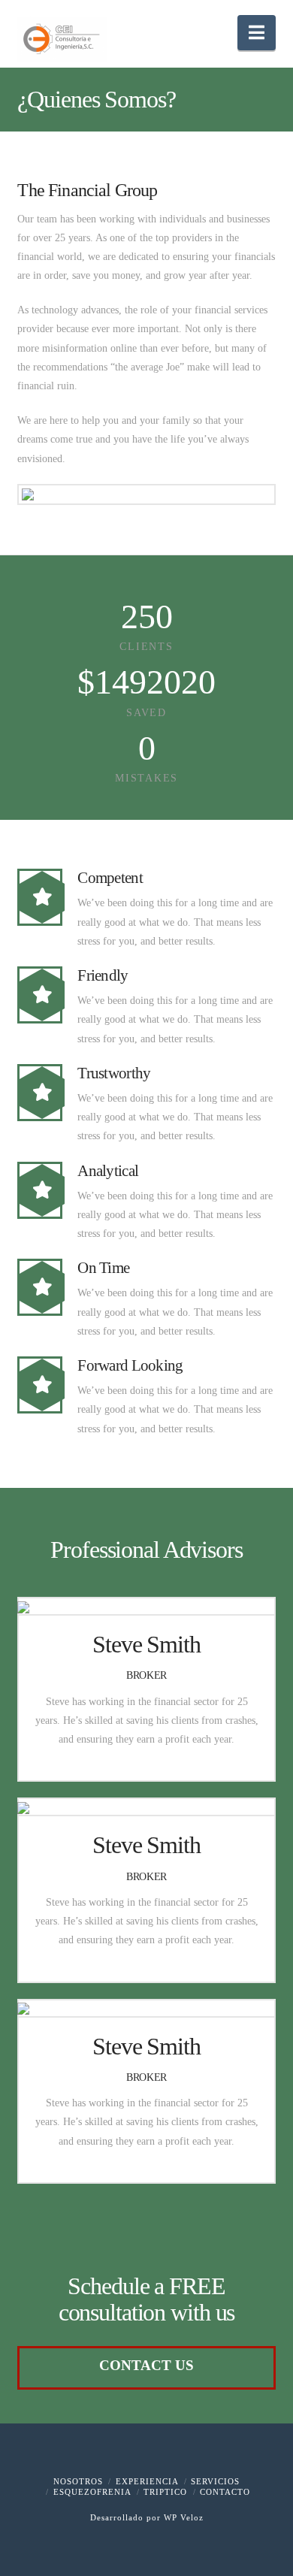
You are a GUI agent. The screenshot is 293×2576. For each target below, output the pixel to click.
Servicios (215, 2481)
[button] (257, 33)
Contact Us (146, 2365)
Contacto (225, 2492)
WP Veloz (184, 2517)
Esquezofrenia (92, 2492)
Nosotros (78, 2481)
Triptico (165, 2492)
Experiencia (147, 2481)
